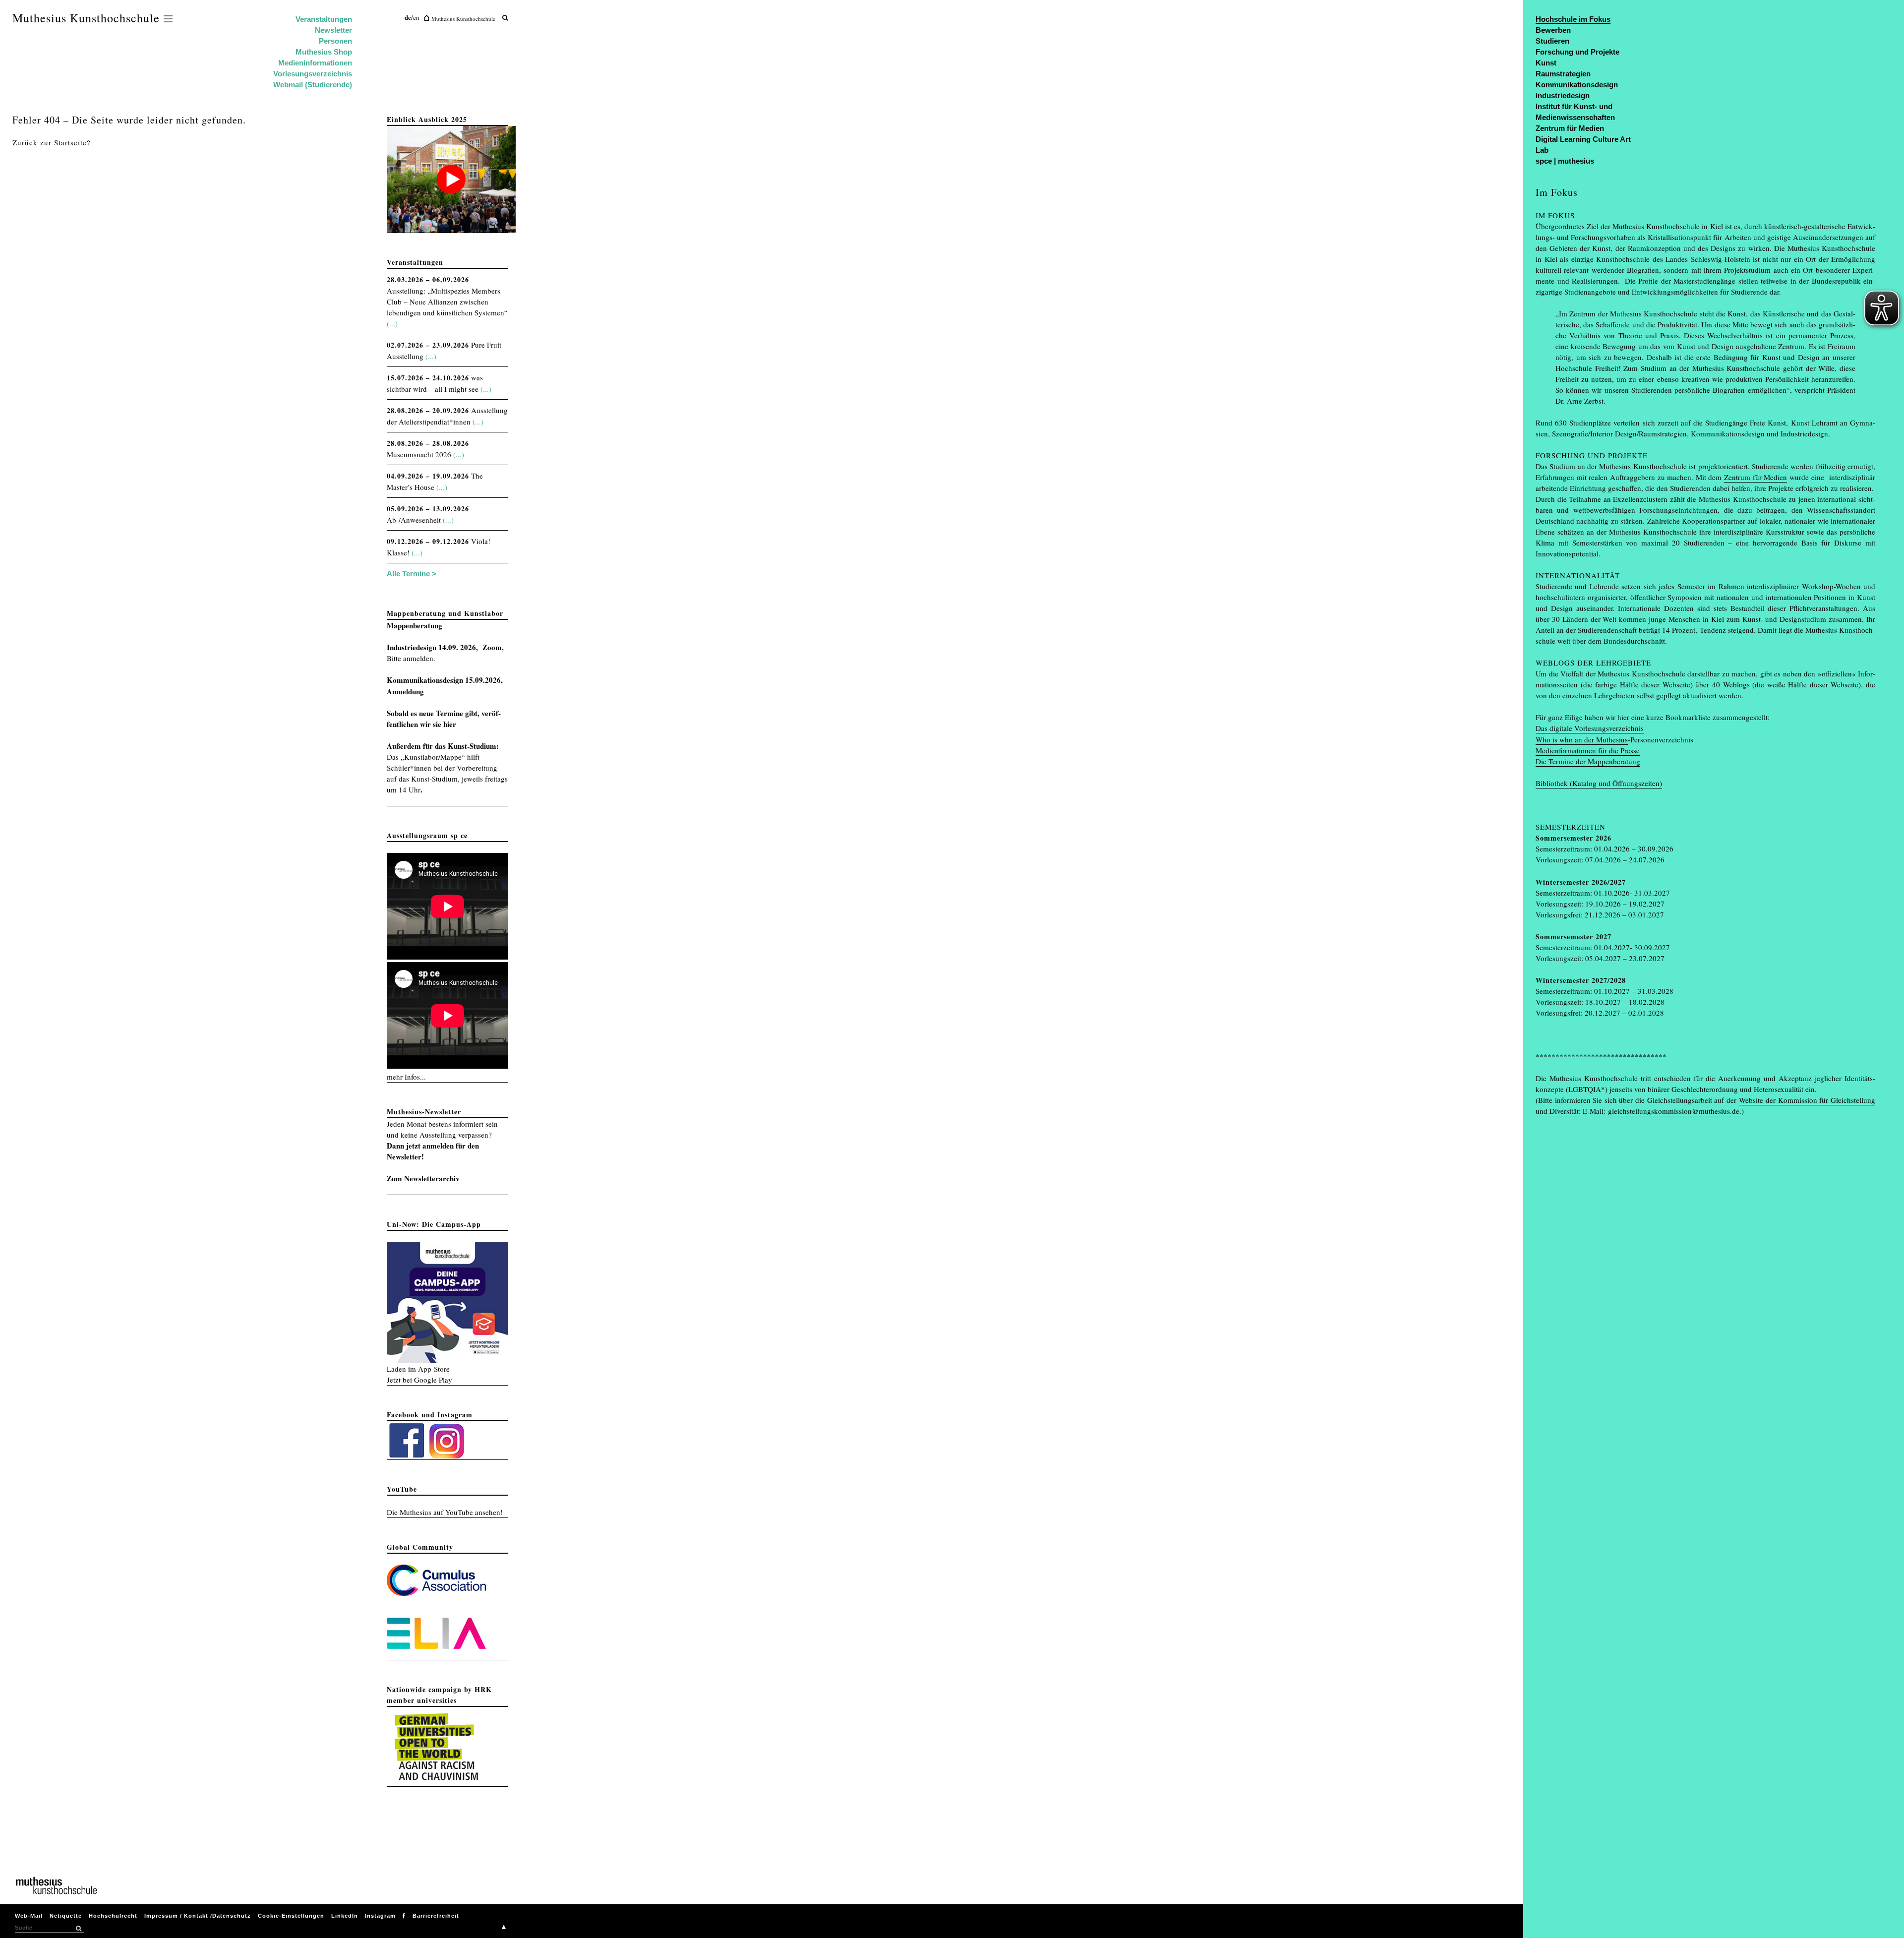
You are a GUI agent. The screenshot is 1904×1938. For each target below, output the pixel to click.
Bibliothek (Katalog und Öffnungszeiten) (1599, 783)
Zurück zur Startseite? (52, 142)
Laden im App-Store (418, 1369)
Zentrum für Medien (1755, 477)
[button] (78, 1929)
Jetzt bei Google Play (419, 1380)
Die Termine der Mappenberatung (1588, 761)
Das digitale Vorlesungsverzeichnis (1590, 728)
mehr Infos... (406, 1077)
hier (450, 724)
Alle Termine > (412, 574)
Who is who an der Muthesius (1582, 739)
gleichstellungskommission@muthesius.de (1674, 1111)
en (416, 17)
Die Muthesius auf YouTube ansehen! (445, 1512)
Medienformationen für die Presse (1588, 750)
